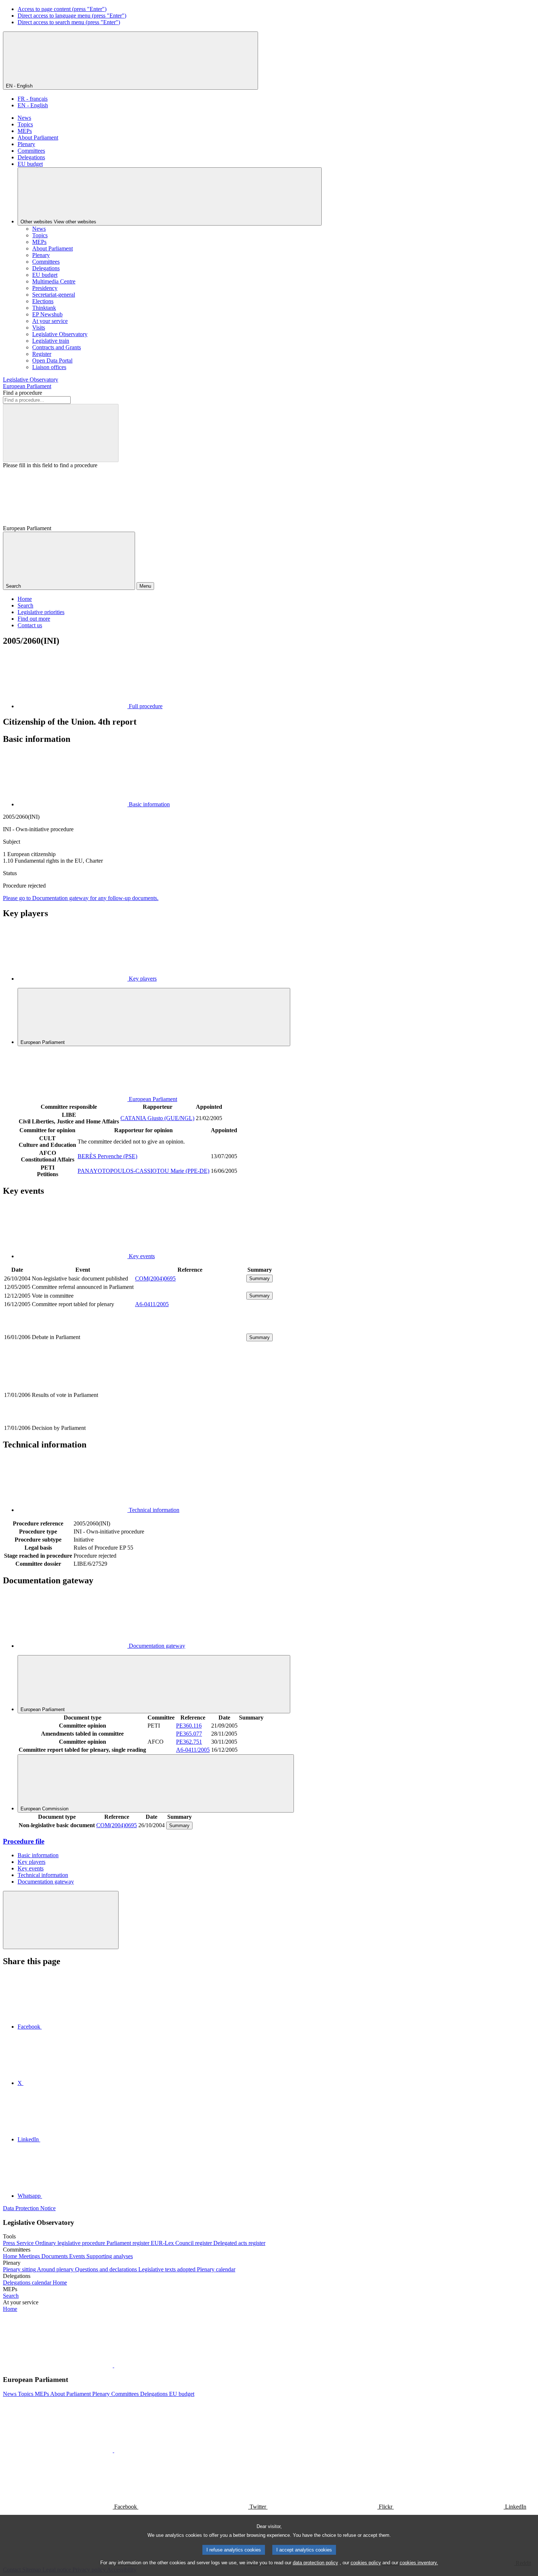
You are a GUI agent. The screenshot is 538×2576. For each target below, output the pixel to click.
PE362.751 (189, 1742)
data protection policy (315, 2563)
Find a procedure (23, 393)
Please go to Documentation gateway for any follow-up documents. (81, 898)
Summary (259, 1278)
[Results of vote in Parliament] (190, 1420)
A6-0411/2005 (152, 1304)
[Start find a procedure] (61, 433)
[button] (113, 2365)
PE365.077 (189, 1734)
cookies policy (366, 2563)
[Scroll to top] (61, 1920)
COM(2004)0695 (155, 1278)
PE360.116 (189, 1726)
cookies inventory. (419, 2563)
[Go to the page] (190, 1362)
